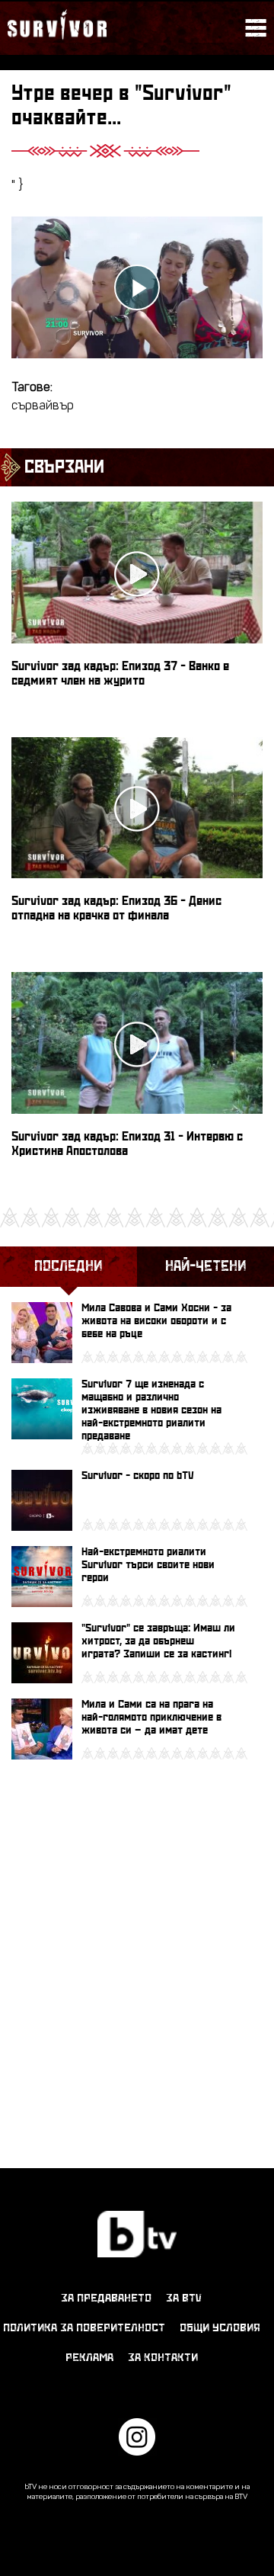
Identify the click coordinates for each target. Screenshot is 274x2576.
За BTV (184, 2298)
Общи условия (220, 2328)
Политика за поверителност (84, 2328)
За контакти (163, 2358)
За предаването (106, 2298)
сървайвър (43, 406)
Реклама (89, 2358)
